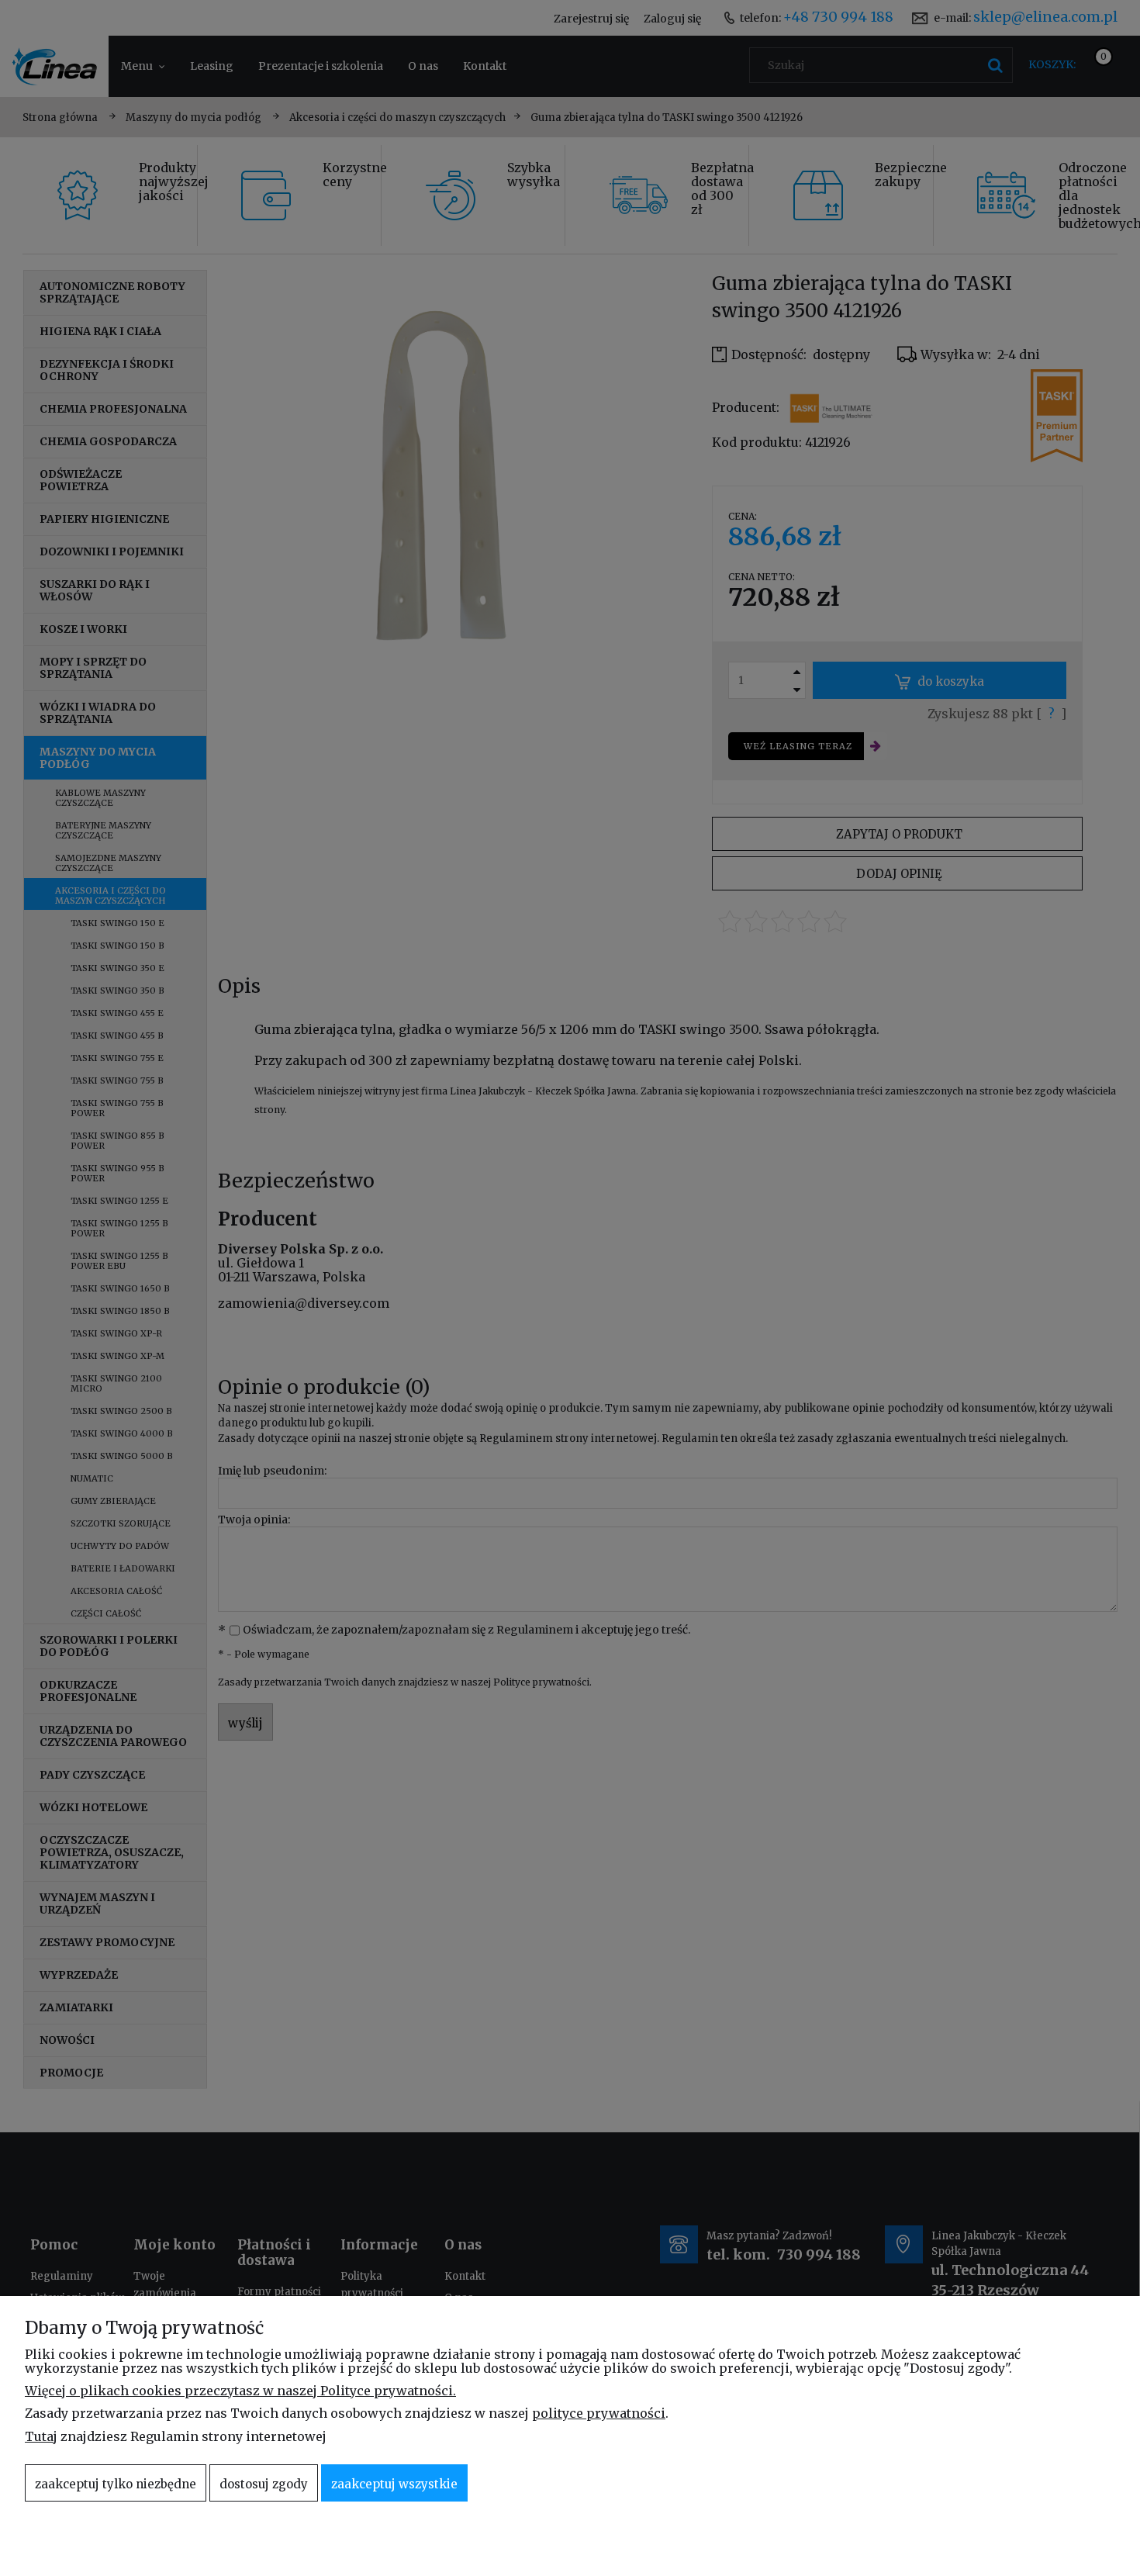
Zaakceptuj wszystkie (394, 2484)
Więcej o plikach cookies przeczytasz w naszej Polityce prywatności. (240, 2391)
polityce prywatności (599, 2413)
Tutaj (41, 2436)
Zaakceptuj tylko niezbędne (116, 2484)
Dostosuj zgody (264, 2484)
